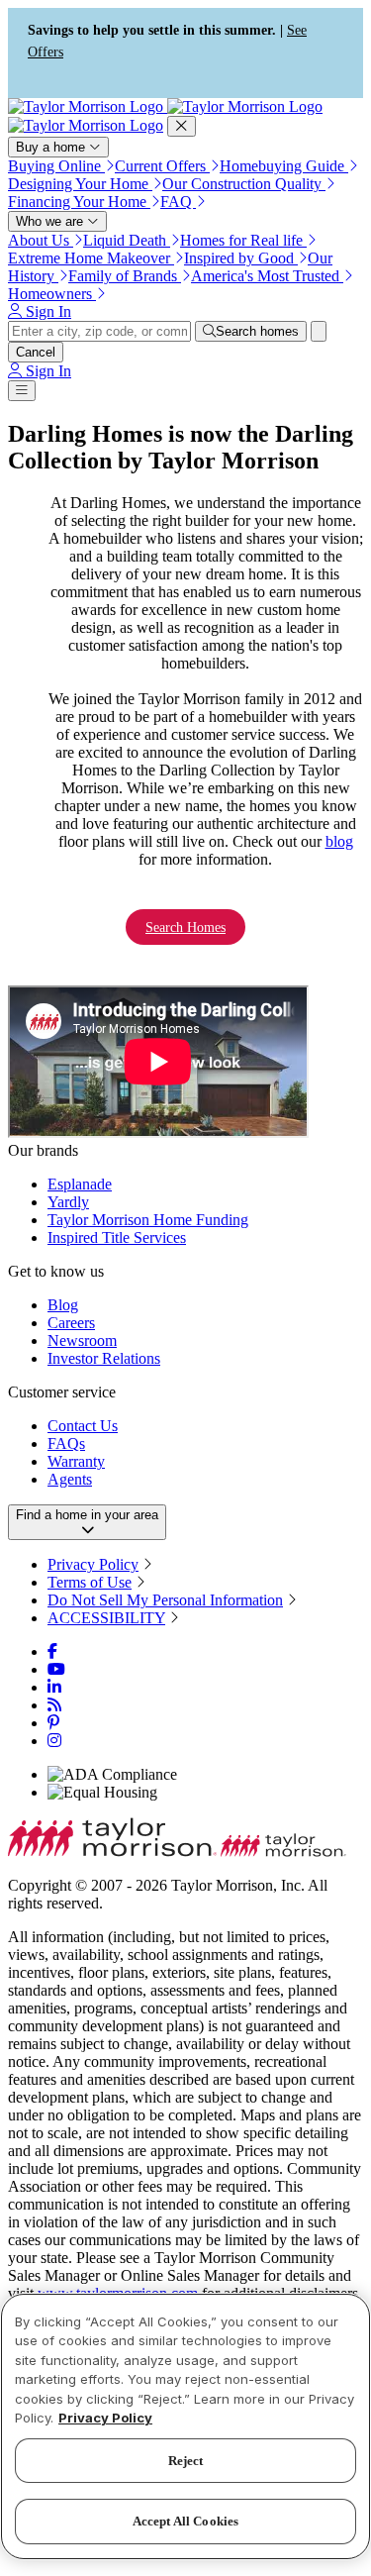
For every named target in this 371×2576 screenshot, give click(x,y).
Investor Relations (104, 1358)
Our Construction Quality (244, 184)
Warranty (76, 1461)
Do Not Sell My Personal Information (165, 1600)
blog (339, 841)
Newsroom (82, 1340)
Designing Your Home (80, 184)
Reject (186, 2461)
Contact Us (83, 1426)
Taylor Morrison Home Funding (148, 1220)
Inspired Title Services (117, 1237)
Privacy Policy (93, 1564)
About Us (41, 240)
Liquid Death (127, 240)
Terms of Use (90, 1582)
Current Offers (162, 166)
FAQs (66, 1443)
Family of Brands (125, 276)
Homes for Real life (243, 240)
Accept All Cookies (185, 2521)
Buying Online (56, 166)
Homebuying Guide (284, 166)
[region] (185, 2426)
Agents (70, 1479)
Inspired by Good (241, 258)
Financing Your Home (79, 202)
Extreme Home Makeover (91, 258)
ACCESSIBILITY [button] (106, 1618)
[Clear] (319, 331)
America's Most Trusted (267, 276)
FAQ (178, 202)
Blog (63, 1305)
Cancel (36, 352)
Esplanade (80, 1184)
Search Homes (185, 927)
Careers (71, 1323)
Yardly (68, 1202)
